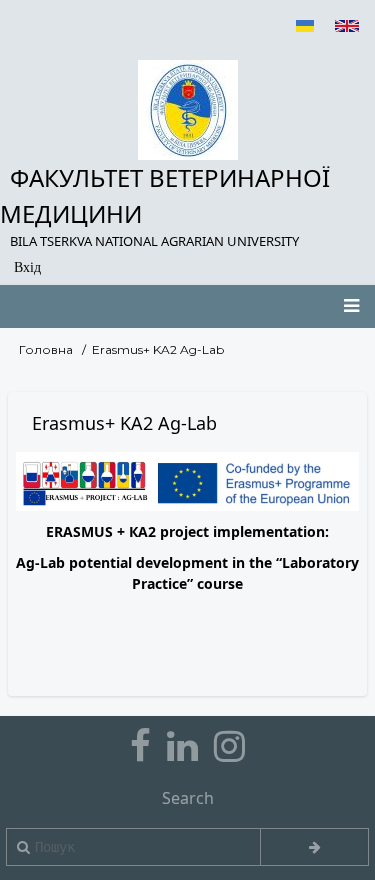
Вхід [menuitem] (27, 267)
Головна (46, 349)
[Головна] (187, 110)
